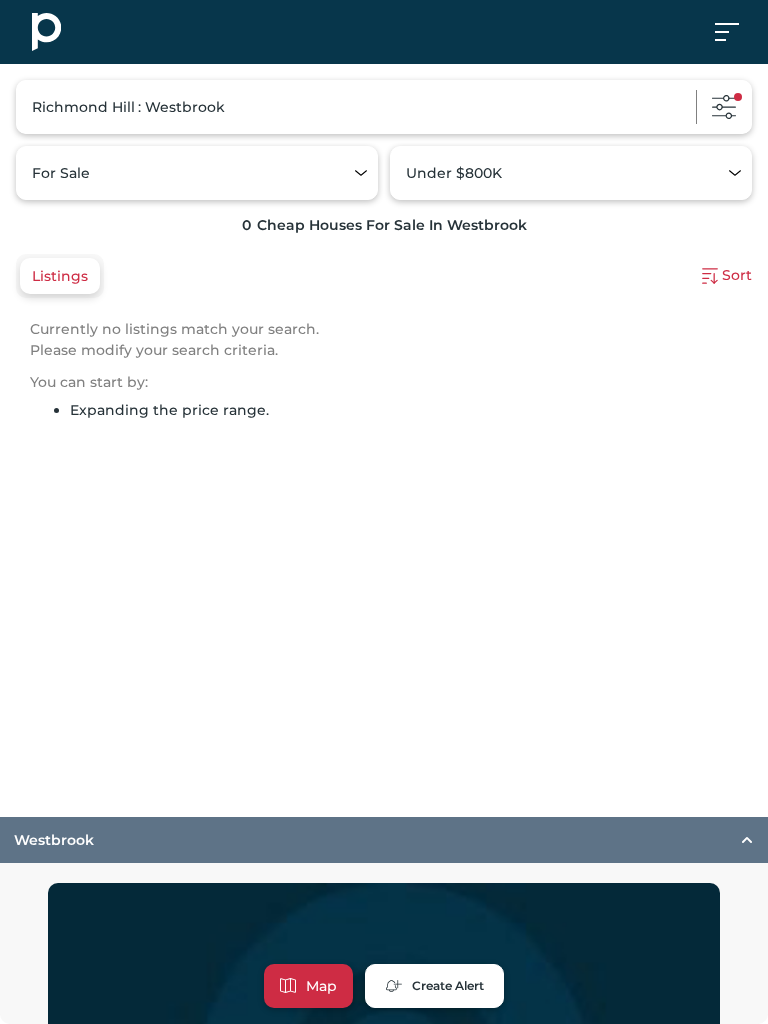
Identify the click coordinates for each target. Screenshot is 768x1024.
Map (321, 986)
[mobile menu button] (738, 32)
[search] (384, 107)
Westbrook (54, 840)
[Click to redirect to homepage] (46, 32)
